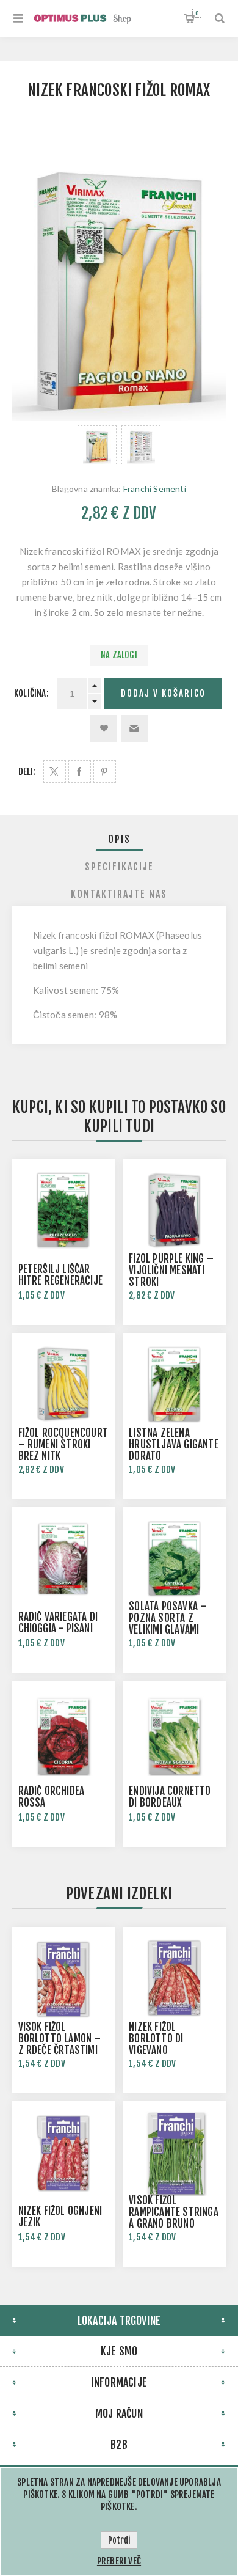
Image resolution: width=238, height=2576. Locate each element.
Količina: (31, 693)
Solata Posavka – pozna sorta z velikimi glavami (168, 1618)
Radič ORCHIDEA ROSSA (52, 1797)
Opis (119, 839)
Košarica (197, 13)
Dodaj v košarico (163, 693)
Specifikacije (119, 867)
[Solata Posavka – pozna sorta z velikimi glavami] (174, 1558)
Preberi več (119, 2561)
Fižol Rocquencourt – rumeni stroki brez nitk (63, 1444)
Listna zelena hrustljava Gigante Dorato (174, 1444)
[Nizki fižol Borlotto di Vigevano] (174, 1978)
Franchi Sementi (155, 489)
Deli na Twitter (55, 772)
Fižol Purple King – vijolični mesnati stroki (171, 1270)
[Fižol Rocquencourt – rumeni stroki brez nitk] (63, 1384)
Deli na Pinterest (105, 772)
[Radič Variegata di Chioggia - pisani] (63, 1558)
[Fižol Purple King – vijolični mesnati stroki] (174, 1211)
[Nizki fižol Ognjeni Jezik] (63, 2152)
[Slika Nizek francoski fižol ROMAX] (97, 445)
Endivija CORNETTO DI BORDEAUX (170, 1797)
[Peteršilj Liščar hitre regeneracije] (63, 1211)
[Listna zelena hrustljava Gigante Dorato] (174, 1384)
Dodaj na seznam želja (104, 728)
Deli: (27, 772)
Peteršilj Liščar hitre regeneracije (61, 1275)
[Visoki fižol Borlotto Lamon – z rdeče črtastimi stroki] (63, 1978)
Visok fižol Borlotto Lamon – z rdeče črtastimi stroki (60, 2044)
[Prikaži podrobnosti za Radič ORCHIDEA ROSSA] (63, 1733)
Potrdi (119, 2540)
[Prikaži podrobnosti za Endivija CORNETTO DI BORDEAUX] (174, 1733)
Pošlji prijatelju (134, 728)
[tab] (119, 839)
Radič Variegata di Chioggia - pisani (58, 1623)
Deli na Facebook (80, 772)
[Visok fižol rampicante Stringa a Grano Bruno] (174, 2152)
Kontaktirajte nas (119, 894)
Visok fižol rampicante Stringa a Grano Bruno (174, 2212)
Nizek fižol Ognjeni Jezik (60, 2217)
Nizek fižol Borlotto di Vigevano (156, 2038)
